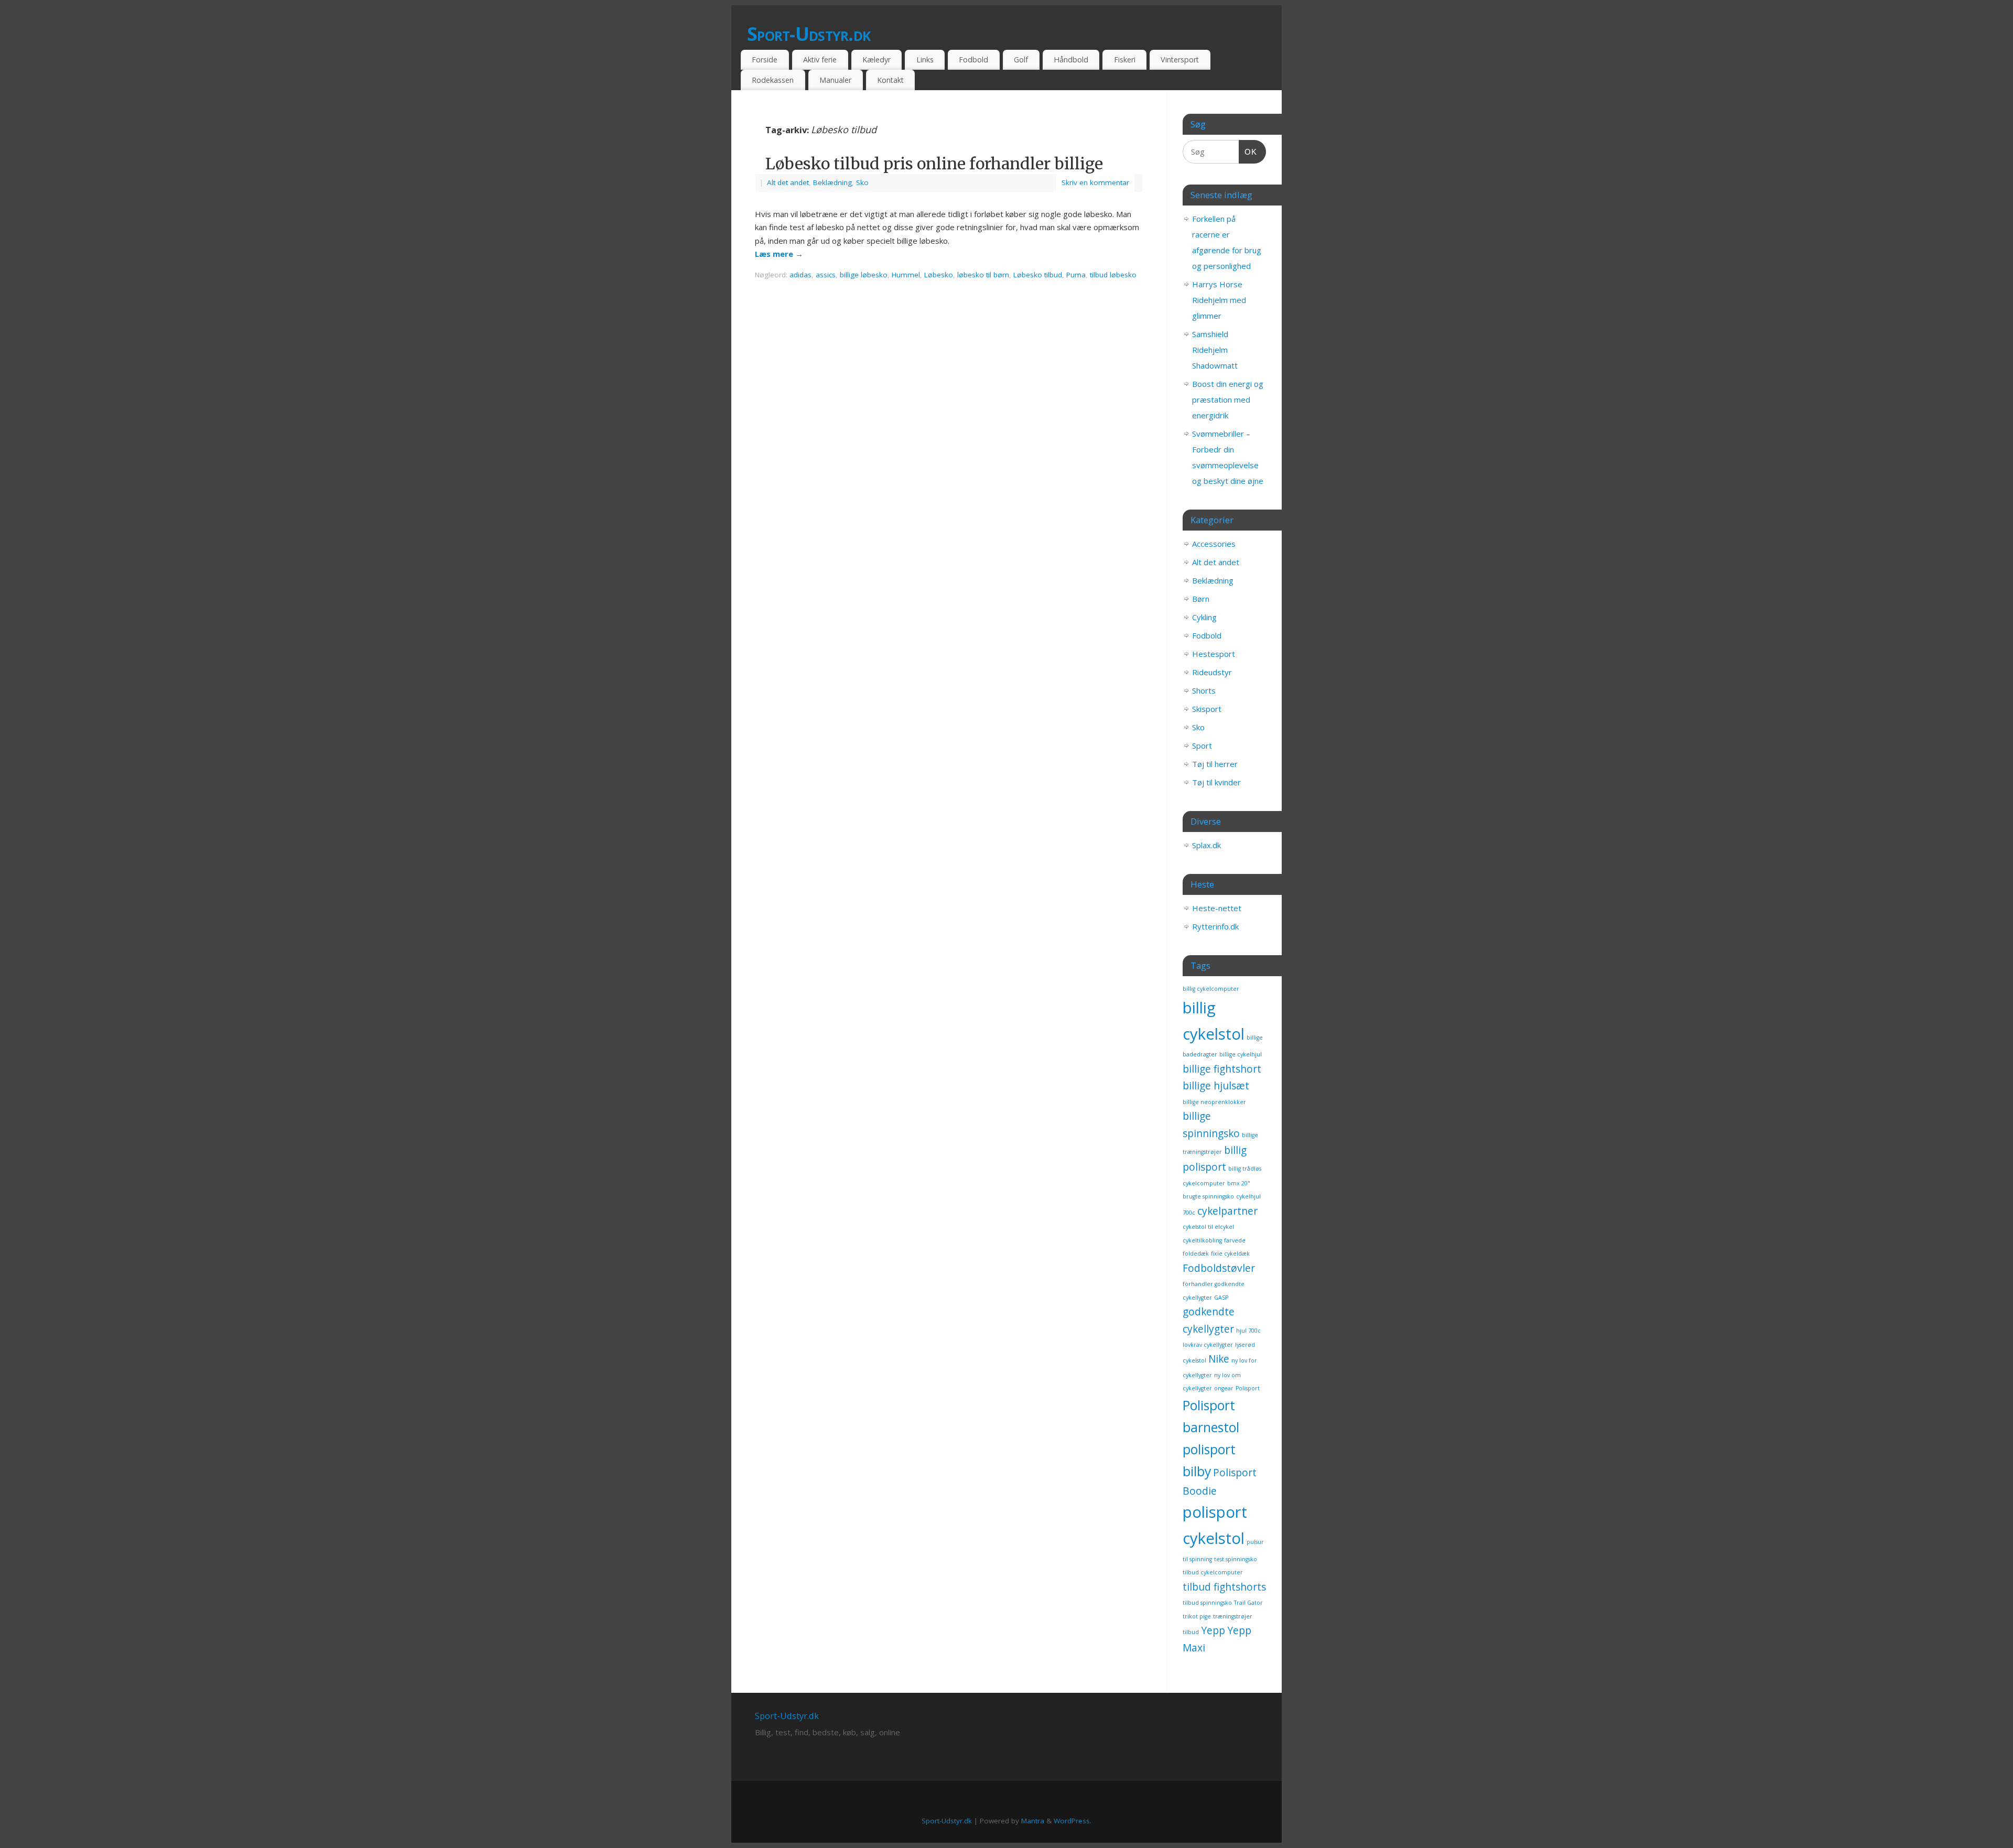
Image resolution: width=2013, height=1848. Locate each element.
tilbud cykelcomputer (1213, 1572)
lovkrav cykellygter (1208, 1345)
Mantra (1033, 1821)
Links (925, 60)
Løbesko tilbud (1038, 275)
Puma (1076, 275)
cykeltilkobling (1202, 1240)
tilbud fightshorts (1224, 1587)
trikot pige (1197, 1616)
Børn (1201, 599)
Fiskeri (1125, 60)
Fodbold (973, 60)
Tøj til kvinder (1216, 782)
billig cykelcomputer (1211, 989)
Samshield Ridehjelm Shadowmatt (1215, 350)
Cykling (1204, 617)
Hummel (906, 275)
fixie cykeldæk (1230, 1253)
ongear (1224, 1388)
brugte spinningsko (1208, 1196)
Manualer (835, 80)
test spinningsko (1236, 1559)
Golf (1021, 60)
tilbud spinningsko (1207, 1603)
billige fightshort (1222, 1069)
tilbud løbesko (1113, 275)
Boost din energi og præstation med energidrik (1228, 399)
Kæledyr (876, 60)
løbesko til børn (983, 275)
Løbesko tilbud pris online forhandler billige (934, 164)
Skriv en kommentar (1095, 182)
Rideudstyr (1212, 672)
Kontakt (890, 80)
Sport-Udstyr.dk (809, 34)
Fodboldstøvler (1219, 1268)
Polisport (1248, 1388)
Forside (765, 60)
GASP (1221, 1298)
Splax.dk (1206, 845)
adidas (800, 275)
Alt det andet (788, 182)
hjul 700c (1248, 1331)
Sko (862, 182)
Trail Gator (1248, 1603)
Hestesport (1214, 654)
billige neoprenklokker (1214, 1102)
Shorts (1204, 690)
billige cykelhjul (1241, 1054)
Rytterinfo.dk (1215, 926)
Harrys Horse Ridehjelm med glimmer (1219, 300)
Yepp (1213, 1630)
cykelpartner (1227, 1211)
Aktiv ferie (820, 60)
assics (826, 275)
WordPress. (1073, 1821)
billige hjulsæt (1216, 1086)
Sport (1202, 745)
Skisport (1207, 709)
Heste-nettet (1217, 908)
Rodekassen (773, 80)
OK (1248, 152)
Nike (1219, 1359)
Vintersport (1180, 60)
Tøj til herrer (1215, 764)
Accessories (1214, 544)
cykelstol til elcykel (1208, 1227)
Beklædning (832, 182)
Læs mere (779, 254)
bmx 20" (1239, 1183)
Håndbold (1071, 60)
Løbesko (939, 275)
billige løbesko (864, 275)
